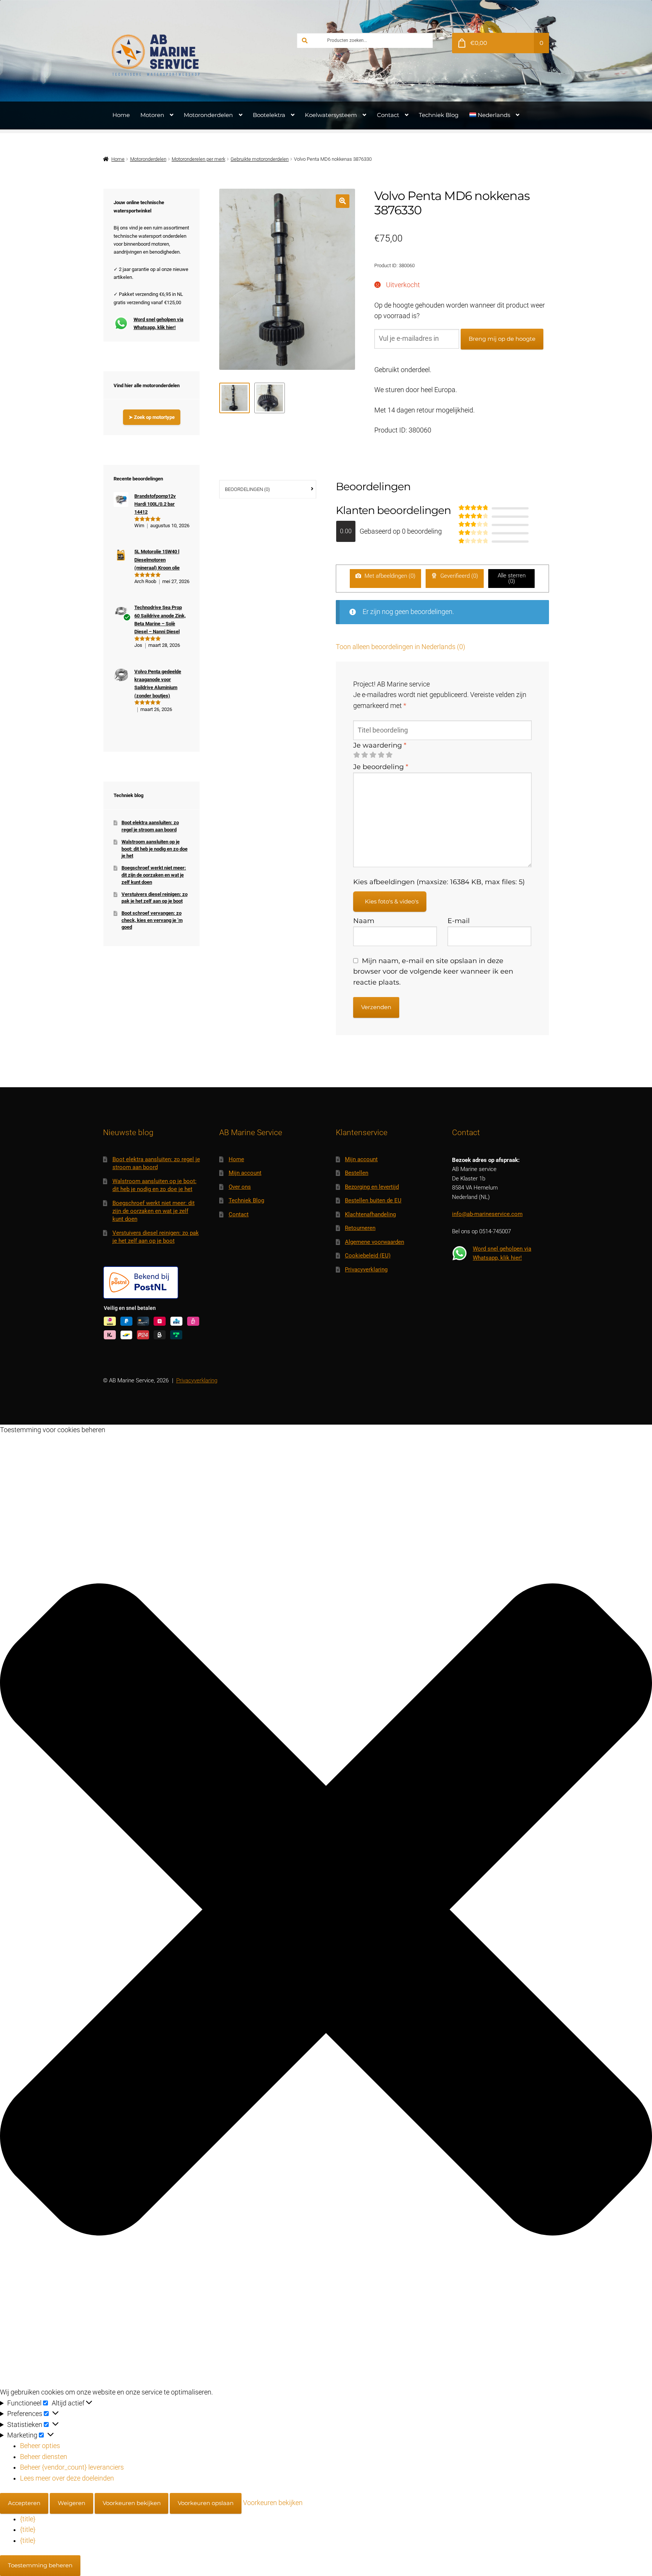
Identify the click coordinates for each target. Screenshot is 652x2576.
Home (121, 115)
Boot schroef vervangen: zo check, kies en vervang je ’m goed (152, 920)
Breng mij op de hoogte (502, 339)
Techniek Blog (439, 115)
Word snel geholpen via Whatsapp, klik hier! (158, 323)
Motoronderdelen (208, 115)
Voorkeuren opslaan (206, 2503)
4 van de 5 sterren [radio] (381, 755)
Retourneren (360, 1228)
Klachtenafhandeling (370, 1214)
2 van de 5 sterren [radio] (364, 755)
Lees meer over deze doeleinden (67, 2478)
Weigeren (72, 2503)
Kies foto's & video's (392, 901)
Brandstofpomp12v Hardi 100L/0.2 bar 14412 (155, 504)
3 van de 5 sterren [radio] (373, 755)
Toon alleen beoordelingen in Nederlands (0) (401, 647)
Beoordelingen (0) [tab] (247, 489)
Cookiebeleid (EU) (368, 1256)
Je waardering (380, 745)
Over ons (240, 1187)
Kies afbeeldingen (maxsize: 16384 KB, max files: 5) (439, 882)
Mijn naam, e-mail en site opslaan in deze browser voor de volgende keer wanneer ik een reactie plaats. (433, 971)
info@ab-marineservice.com (487, 1214)
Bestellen (357, 1173)
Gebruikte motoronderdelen (260, 159)
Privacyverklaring (366, 1270)
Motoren (152, 115)
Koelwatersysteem (331, 115)
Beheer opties (40, 2446)
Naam (364, 921)
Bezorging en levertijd (372, 1187)
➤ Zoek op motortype (152, 417)
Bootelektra (269, 115)
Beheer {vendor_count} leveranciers (72, 2467)
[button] (342, 201)
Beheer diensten (44, 2457)
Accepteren (24, 2503)
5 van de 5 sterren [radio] (389, 755)
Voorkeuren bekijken (132, 2503)
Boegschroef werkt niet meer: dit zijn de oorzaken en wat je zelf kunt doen (154, 875)
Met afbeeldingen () (389, 576)
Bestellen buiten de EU (373, 1200)
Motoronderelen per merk (198, 159)
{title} (28, 2519)
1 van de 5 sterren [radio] (357, 755)
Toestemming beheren (40, 2565)
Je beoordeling (381, 767)
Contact (388, 115)
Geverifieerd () (458, 576)
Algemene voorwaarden (374, 1242)
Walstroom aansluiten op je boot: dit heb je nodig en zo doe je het (155, 849)
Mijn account (245, 1173)
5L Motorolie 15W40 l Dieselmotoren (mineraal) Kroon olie (157, 560)
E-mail (459, 921)
